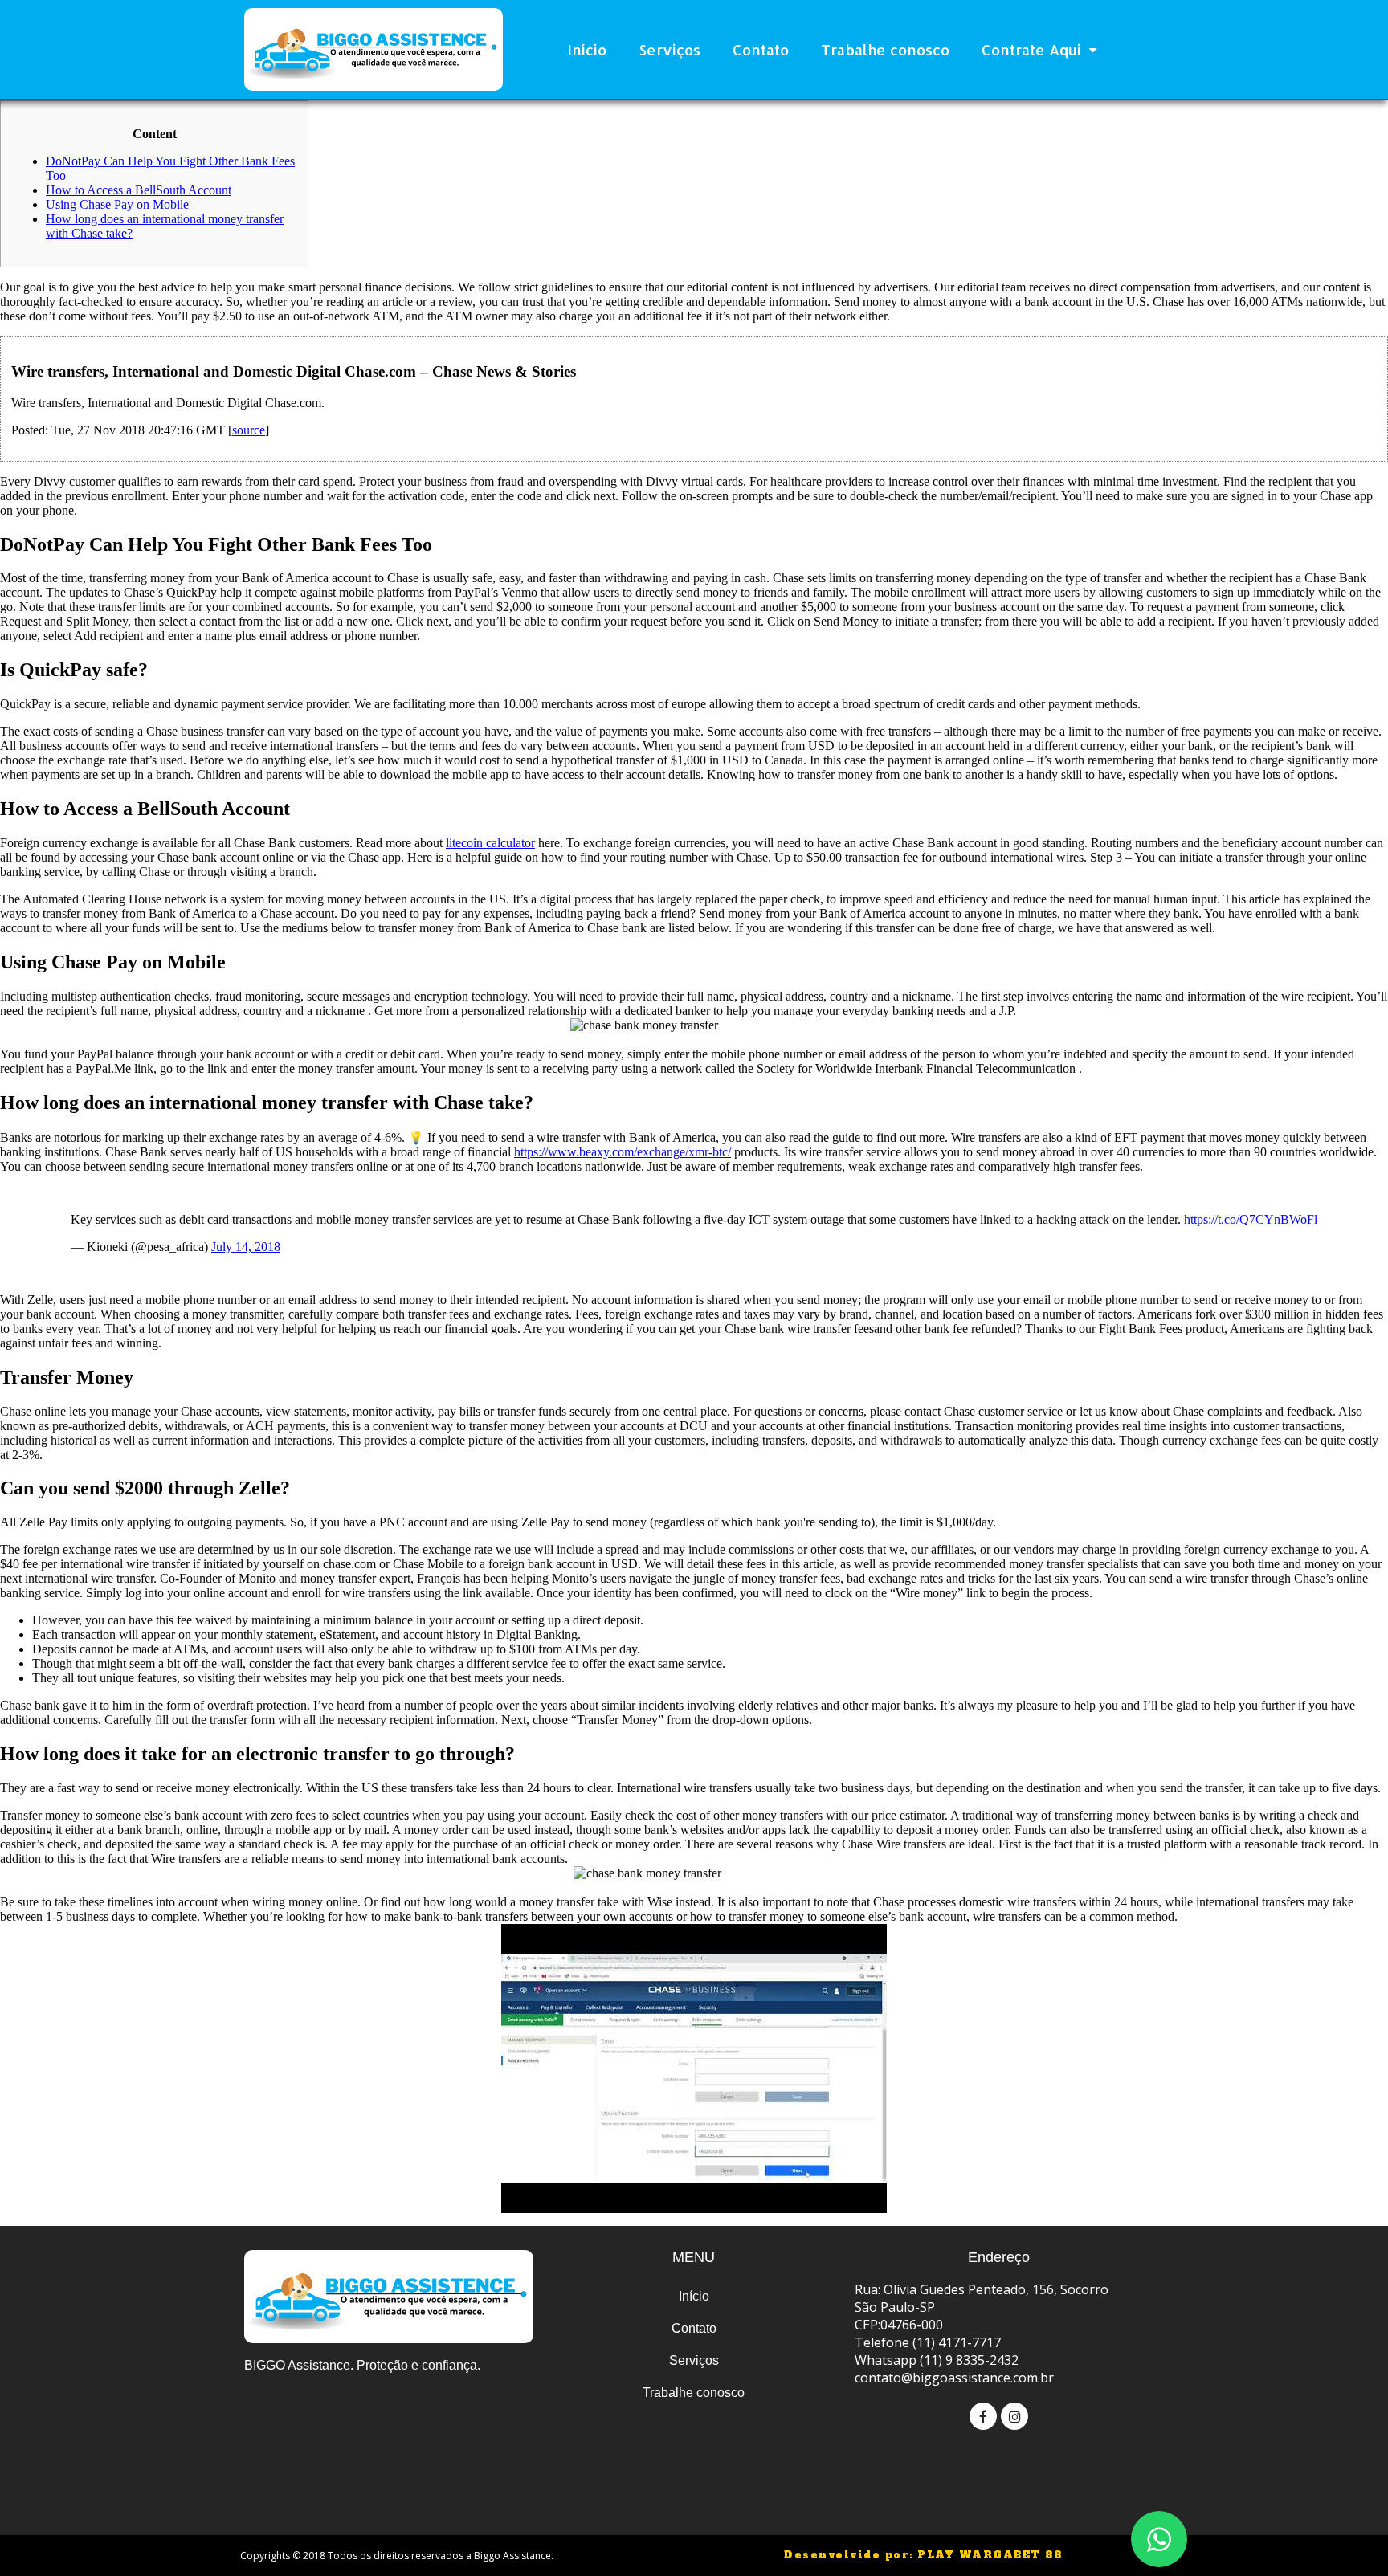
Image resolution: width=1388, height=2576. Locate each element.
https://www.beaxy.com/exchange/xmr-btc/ (623, 1152)
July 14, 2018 (246, 1247)
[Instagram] (1014, 2416)
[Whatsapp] (1159, 2539)
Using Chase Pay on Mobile (117, 204)
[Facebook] (983, 2416)
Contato (761, 49)
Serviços (670, 49)
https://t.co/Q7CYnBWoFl (1251, 1219)
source (249, 430)
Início (587, 49)
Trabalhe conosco (885, 49)
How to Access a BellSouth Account (139, 190)
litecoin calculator (490, 843)
